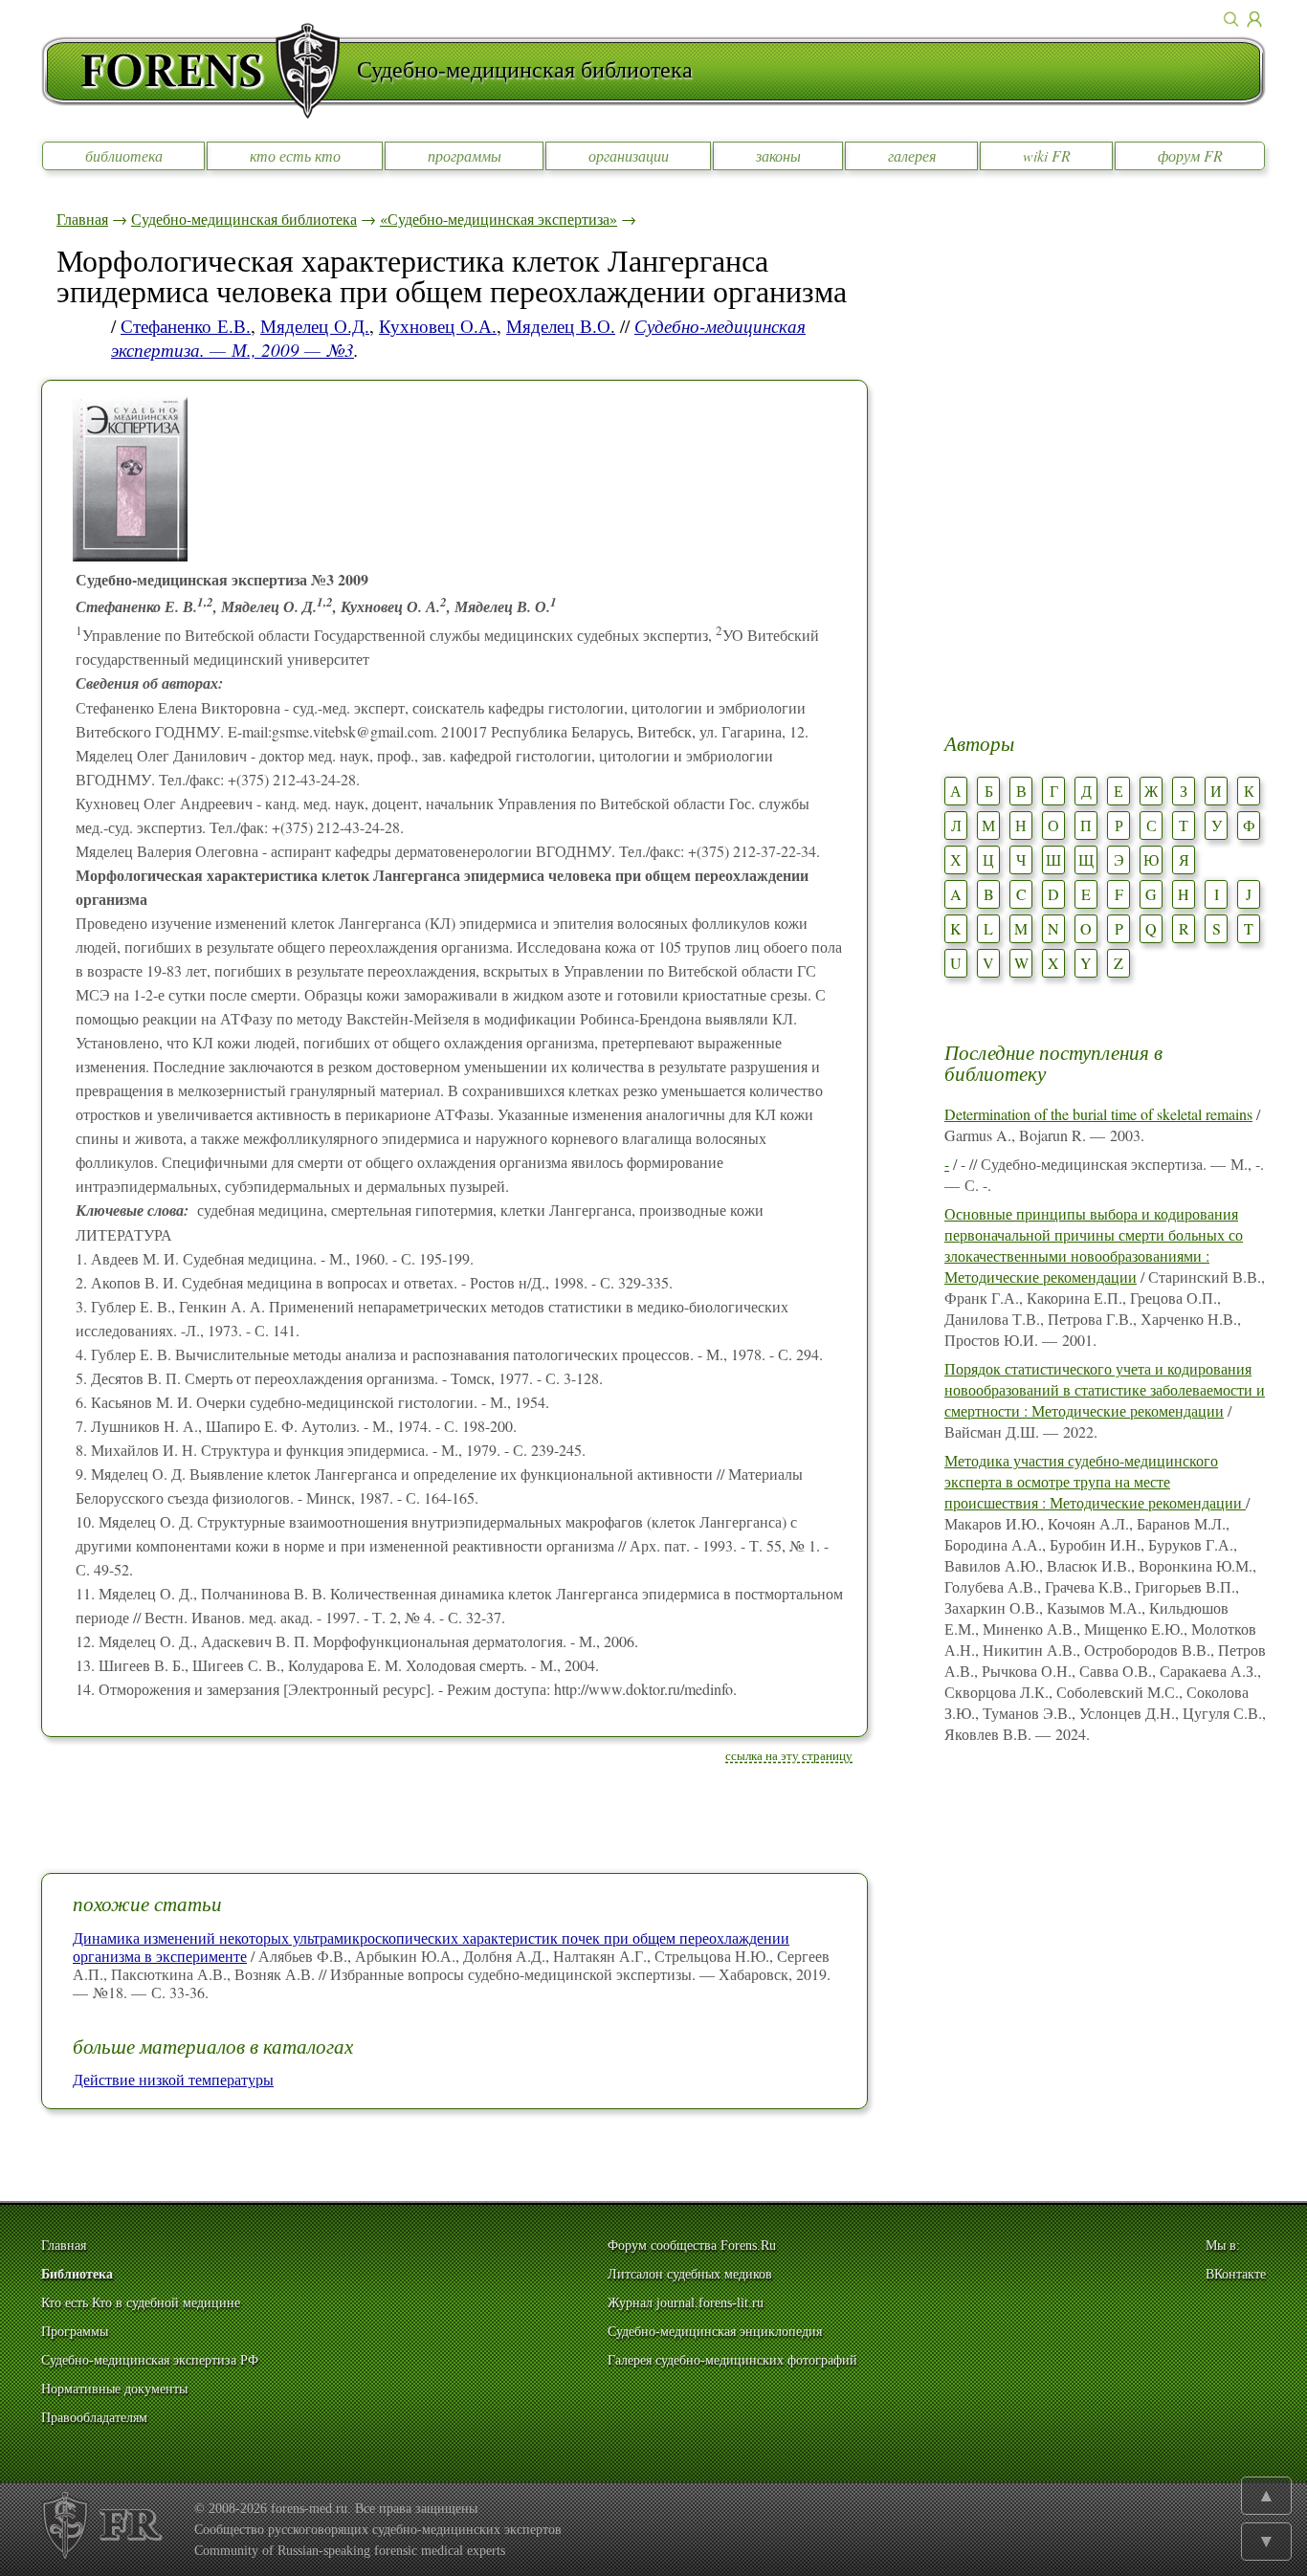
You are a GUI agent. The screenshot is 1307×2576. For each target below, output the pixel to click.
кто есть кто (295, 155)
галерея (912, 155)
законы (778, 155)
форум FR (1190, 155)
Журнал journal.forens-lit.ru (686, 2303)
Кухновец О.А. (438, 326)
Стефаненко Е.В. (186, 326)
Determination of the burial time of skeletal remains (1098, 1114)
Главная (82, 219)
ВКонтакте (1236, 2274)
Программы (75, 2332)
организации (629, 155)
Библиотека (77, 2274)
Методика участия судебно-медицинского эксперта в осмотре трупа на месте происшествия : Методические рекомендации (1095, 1481)
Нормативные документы (114, 2389)
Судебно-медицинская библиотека (244, 219)
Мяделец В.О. (561, 326)
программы (465, 155)
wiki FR (1047, 155)
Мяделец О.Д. (315, 326)
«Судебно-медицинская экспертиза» (498, 219)
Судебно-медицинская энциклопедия (715, 2332)
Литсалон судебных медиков (690, 2274)
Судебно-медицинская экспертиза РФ (150, 2360)
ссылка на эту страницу (789, 1755)
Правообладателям (94, 2418)
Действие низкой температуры (173, 2079)
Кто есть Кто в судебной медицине (141, 2303)
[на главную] (199, 71)
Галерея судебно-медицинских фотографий (732, 2360)
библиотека (124, 155)
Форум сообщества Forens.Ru (692, 2246)
